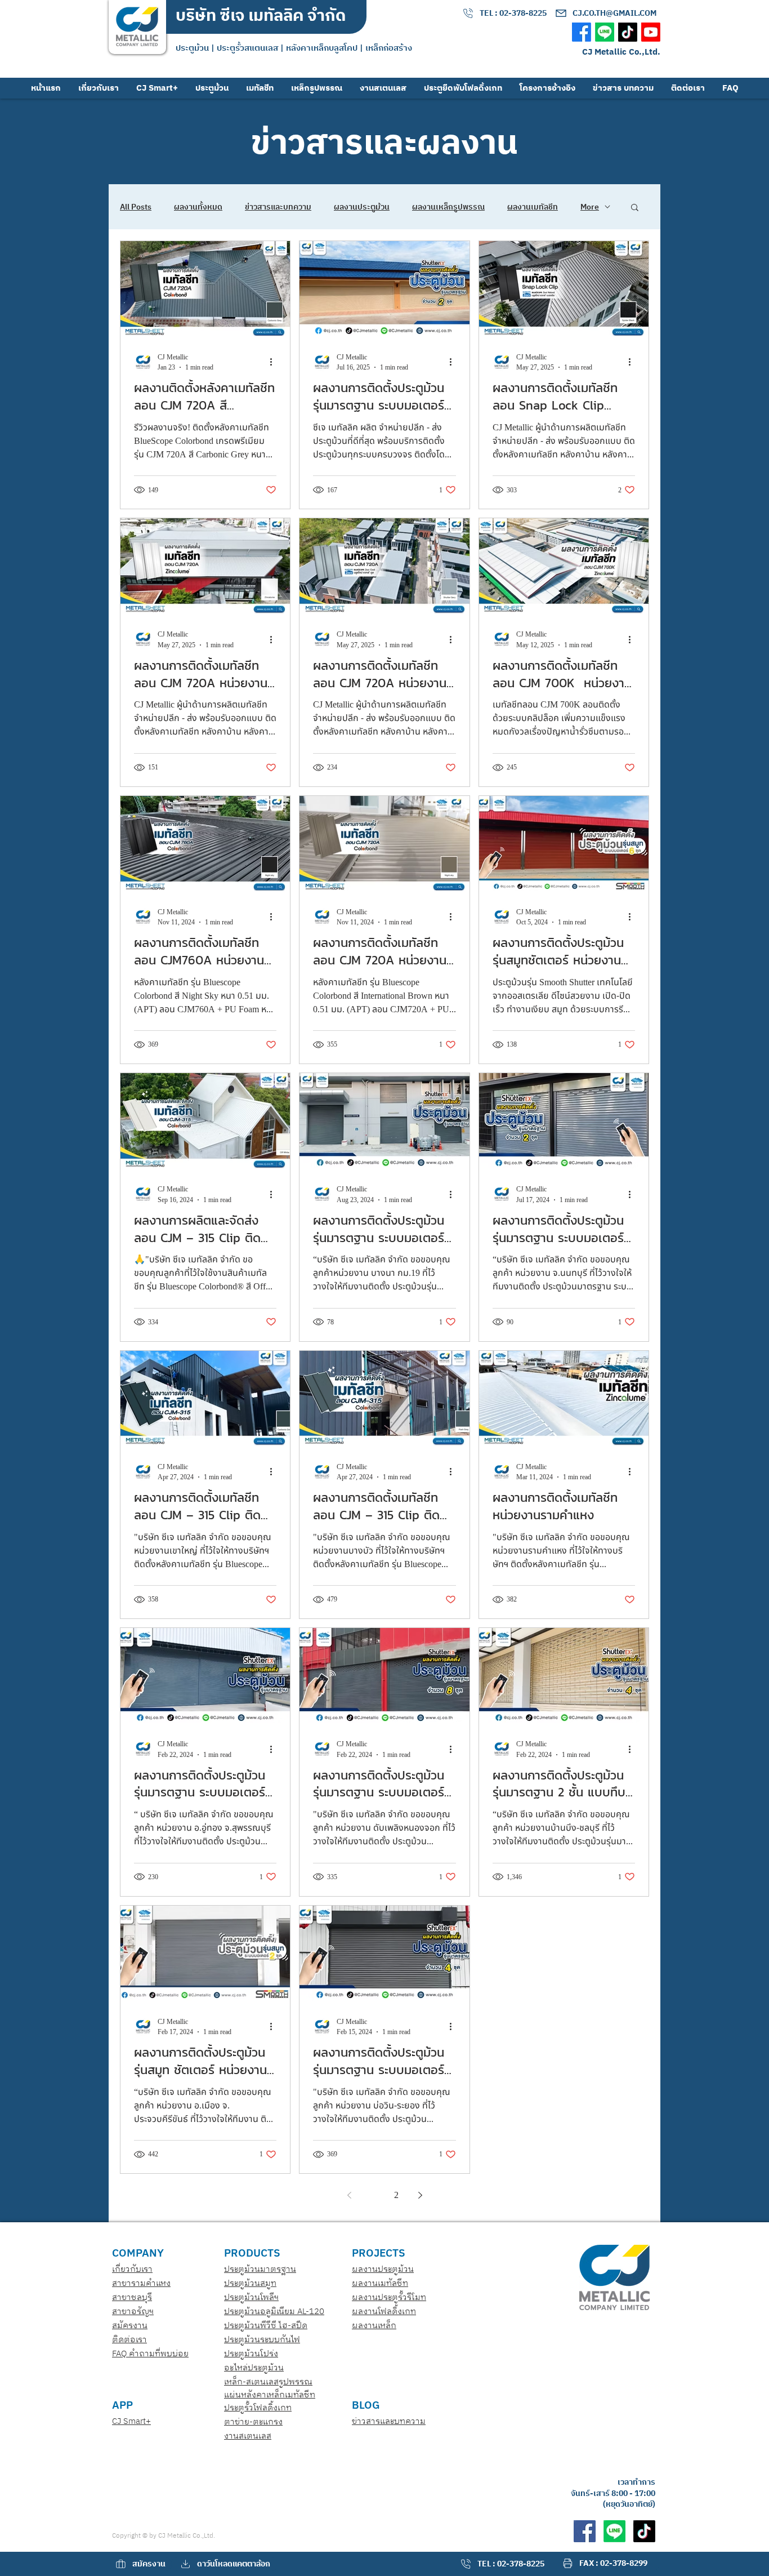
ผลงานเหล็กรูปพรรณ (448, 207)
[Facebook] (582, 32)
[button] (635, 208)
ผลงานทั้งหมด (198, 207)
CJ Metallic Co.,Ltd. (621, 52)
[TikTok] (628, 32)
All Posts (136, 207)
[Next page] (420, 2195)
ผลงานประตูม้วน (362, 207)
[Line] (605, 32)
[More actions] (275, 362)
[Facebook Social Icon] (585, 2531)
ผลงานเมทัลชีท (533, 207)
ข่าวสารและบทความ (278, 207)
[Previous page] (349, 2195)
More (590, 207)
